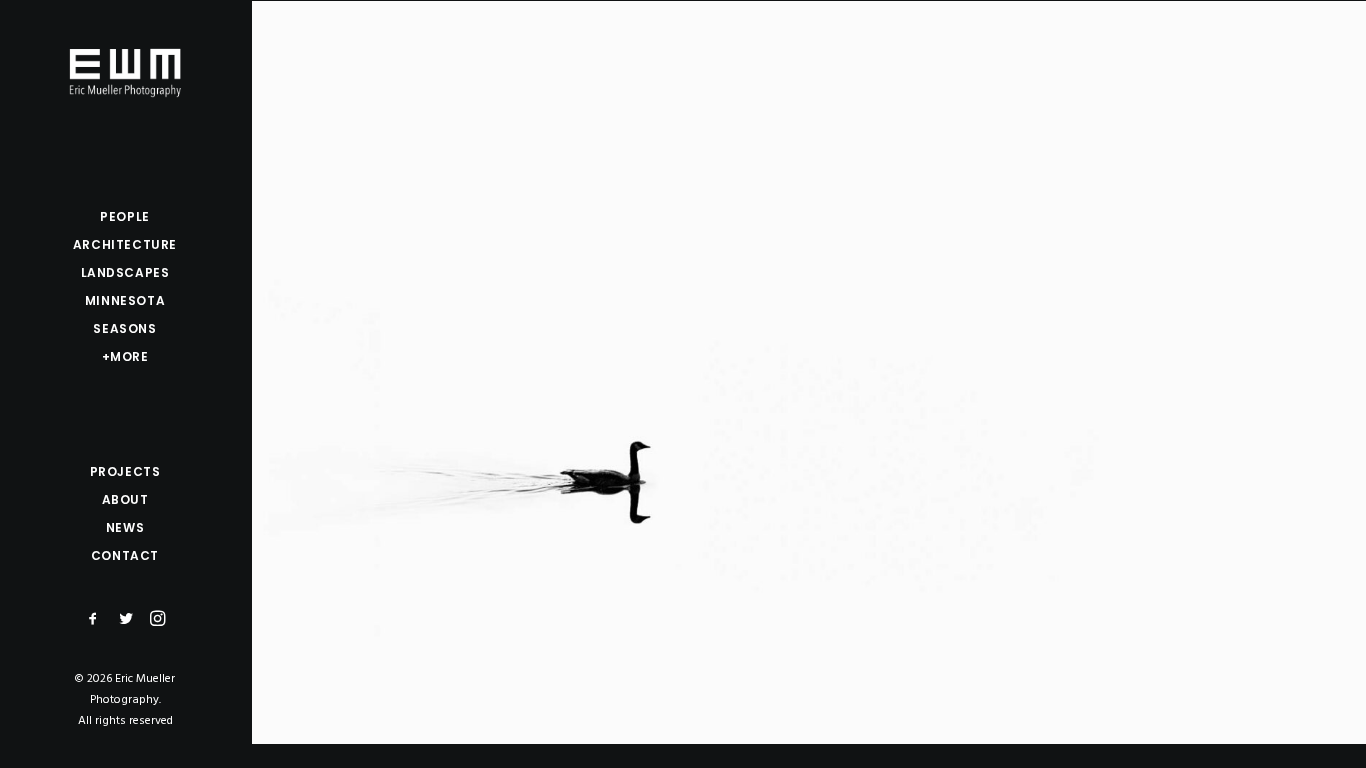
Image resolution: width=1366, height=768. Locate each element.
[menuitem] (93, 619)
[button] (93, 619)
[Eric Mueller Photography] (125, 71)
